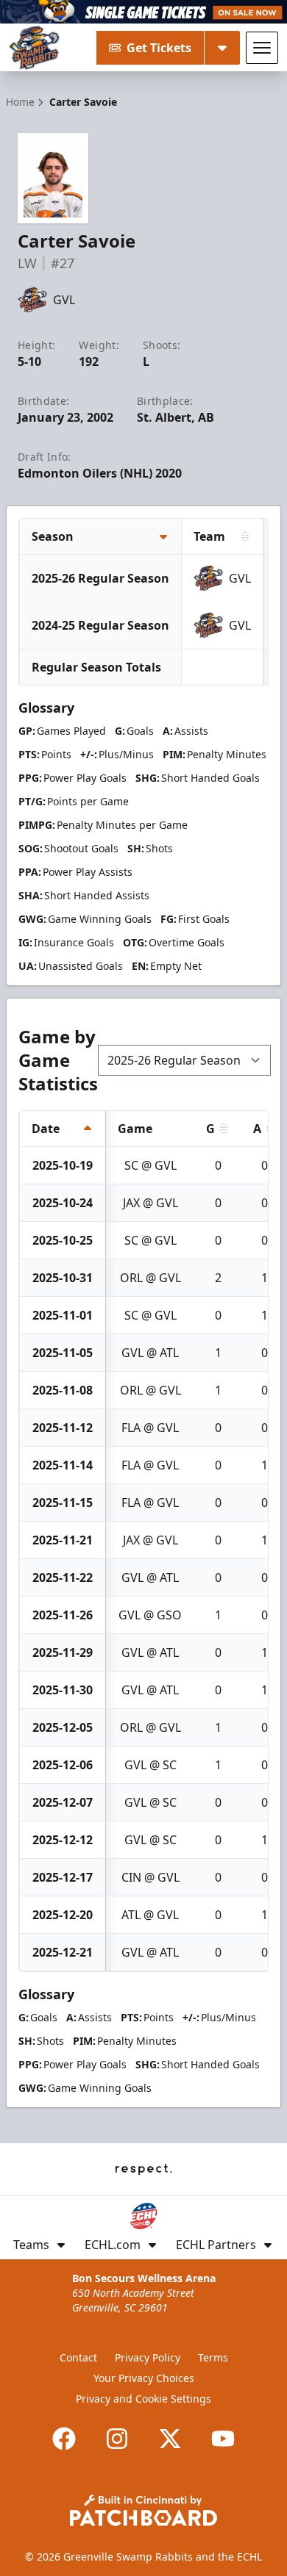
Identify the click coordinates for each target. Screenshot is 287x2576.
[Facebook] (64, 2439)
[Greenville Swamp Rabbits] (34, 48)
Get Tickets (159, 48)
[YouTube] (223, 2439)
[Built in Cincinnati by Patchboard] (143, 2510)
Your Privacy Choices (144, 2378)
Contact (78, 2357)
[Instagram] (117, 2439)
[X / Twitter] (170, 2439)
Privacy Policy (148, 2357)
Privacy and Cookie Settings (143, 2399)
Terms (213, 2357)
